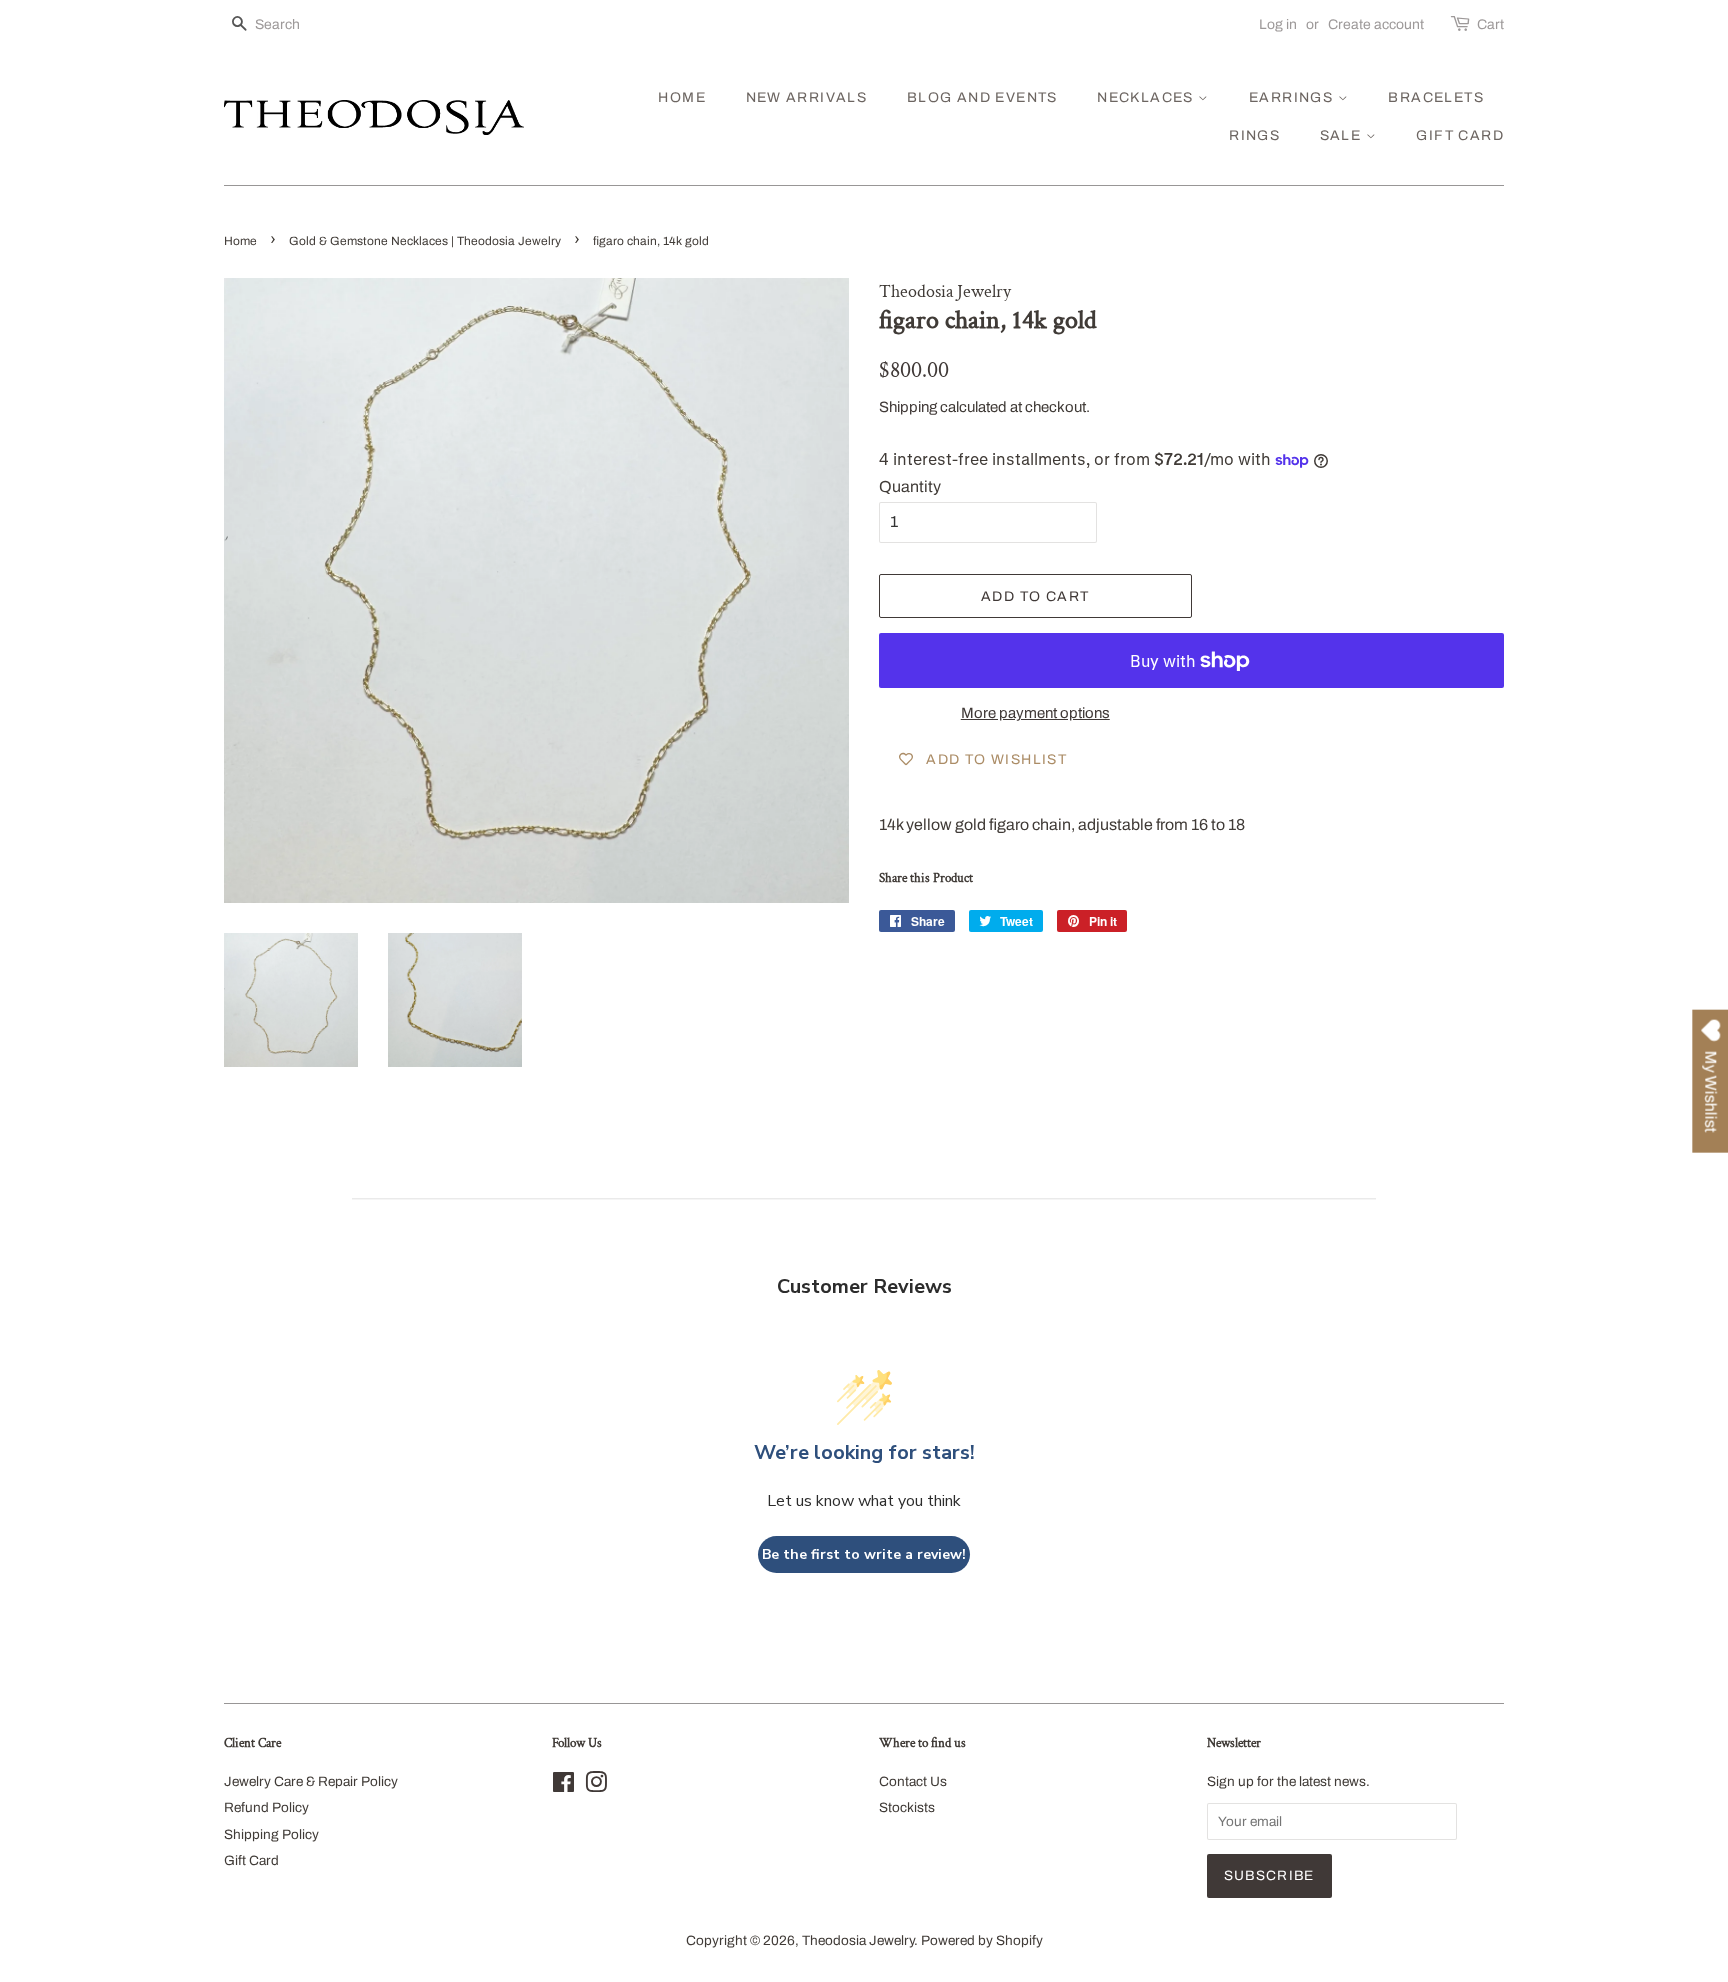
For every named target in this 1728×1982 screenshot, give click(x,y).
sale (1343, 135)
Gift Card (251, 1860)
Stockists (907, 1807)
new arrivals (807, 97)
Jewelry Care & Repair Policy (311, 1781)
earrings (1293, 97)
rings (1254, 135)
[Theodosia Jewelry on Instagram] (596, 1786)
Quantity (910, 486)
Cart (1490, 24)
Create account (1376, 24)
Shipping (908, 407)
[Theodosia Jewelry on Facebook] (563, 1786)
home (682, 97)
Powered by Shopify (982, 1940)
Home (240, 241)
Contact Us (913, 1781)
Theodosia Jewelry (858, 1940)
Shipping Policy (271, 1834)
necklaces (1147, 97)
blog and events (982, 97)
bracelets (1436, 97)
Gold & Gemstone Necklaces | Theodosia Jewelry (425, 241)
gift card (1460, 135)
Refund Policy (266, 1807)
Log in (1278, 24)
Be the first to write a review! (864, 1554)
